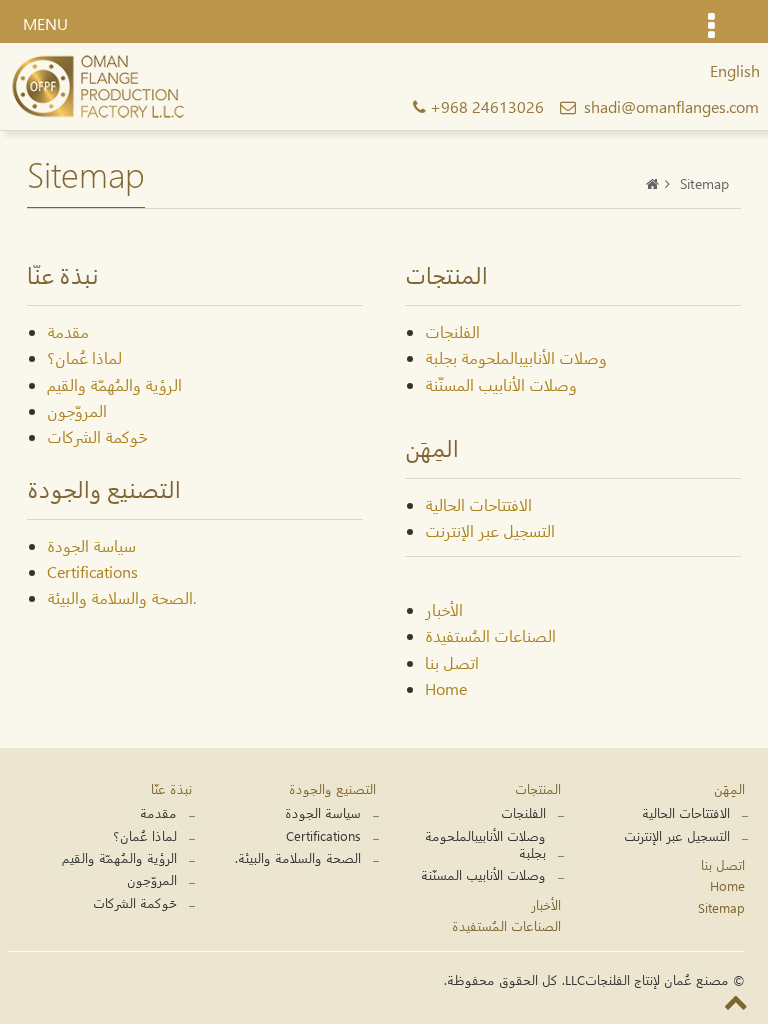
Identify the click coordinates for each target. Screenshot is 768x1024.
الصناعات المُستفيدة (490, 635)
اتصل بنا (452, 662)
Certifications (92, 571)
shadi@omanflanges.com (671, 106)
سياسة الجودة (91, 545)
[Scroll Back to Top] (736, 1000)
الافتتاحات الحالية (478, 504)
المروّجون (77, 410)
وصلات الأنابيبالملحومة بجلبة (516, 357)
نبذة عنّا (171, 788)
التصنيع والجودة (332, 788)
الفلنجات (452, 331)
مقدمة (68, 331)
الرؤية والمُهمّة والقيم (114, 384)
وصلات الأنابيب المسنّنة (501, 384)
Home (446, 688)
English (735, 70)
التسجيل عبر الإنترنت (490, 530)
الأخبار (444, 609)
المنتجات (538, 788)
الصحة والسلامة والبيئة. (121, 597)
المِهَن (729, 788)
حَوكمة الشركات (97, 436)
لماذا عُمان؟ (84, 357)
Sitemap (721, 907)
